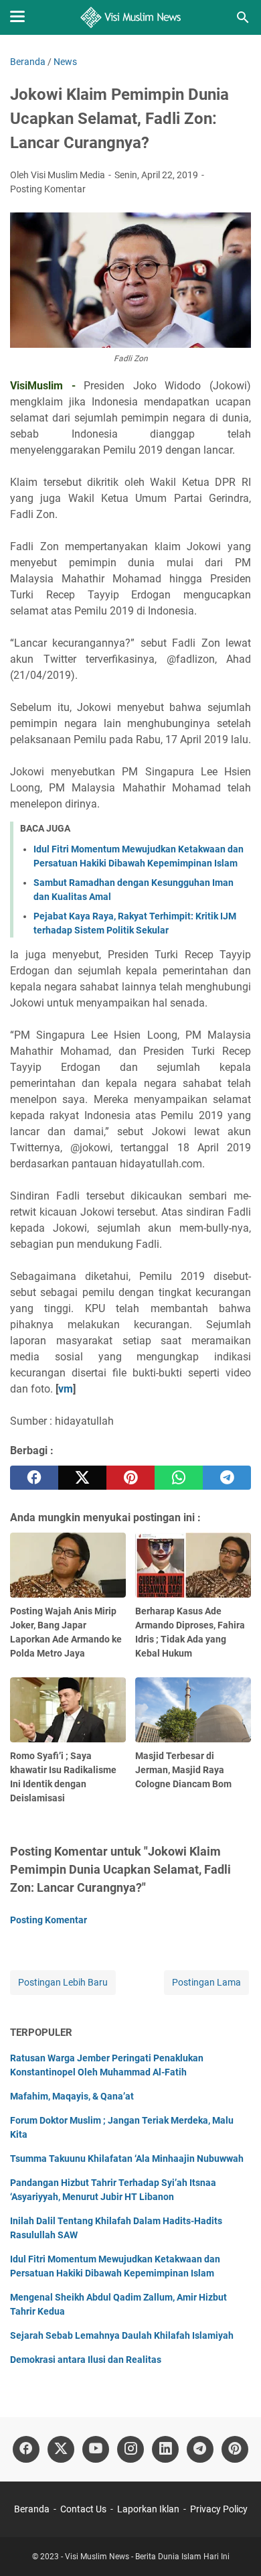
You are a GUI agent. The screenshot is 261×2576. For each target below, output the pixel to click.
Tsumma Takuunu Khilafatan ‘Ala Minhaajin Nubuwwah (127, 2159)
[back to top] (234, 2546)
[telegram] (227, 1478)
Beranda (32, 2509)
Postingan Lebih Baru (63, 1982)
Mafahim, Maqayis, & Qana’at (72, 2096)
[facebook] (34, 1478)
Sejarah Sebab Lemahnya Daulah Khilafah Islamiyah (122, 2335)
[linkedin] (165, 2449)
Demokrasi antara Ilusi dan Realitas (86, 2360)
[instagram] (130, 2449)
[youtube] (96, 2449)
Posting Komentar (48, 189)
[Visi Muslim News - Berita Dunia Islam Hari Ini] (131, 17)
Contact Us (83, 2509)
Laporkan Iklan (148, 2509)
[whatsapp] (179, 1478)
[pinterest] (130, 1478)
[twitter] (82, 1478)
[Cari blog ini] (243, 17)
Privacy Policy (219, 2509)
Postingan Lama (206, 1982)
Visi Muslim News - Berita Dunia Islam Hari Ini (147, 2557)
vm (66, 1389)
